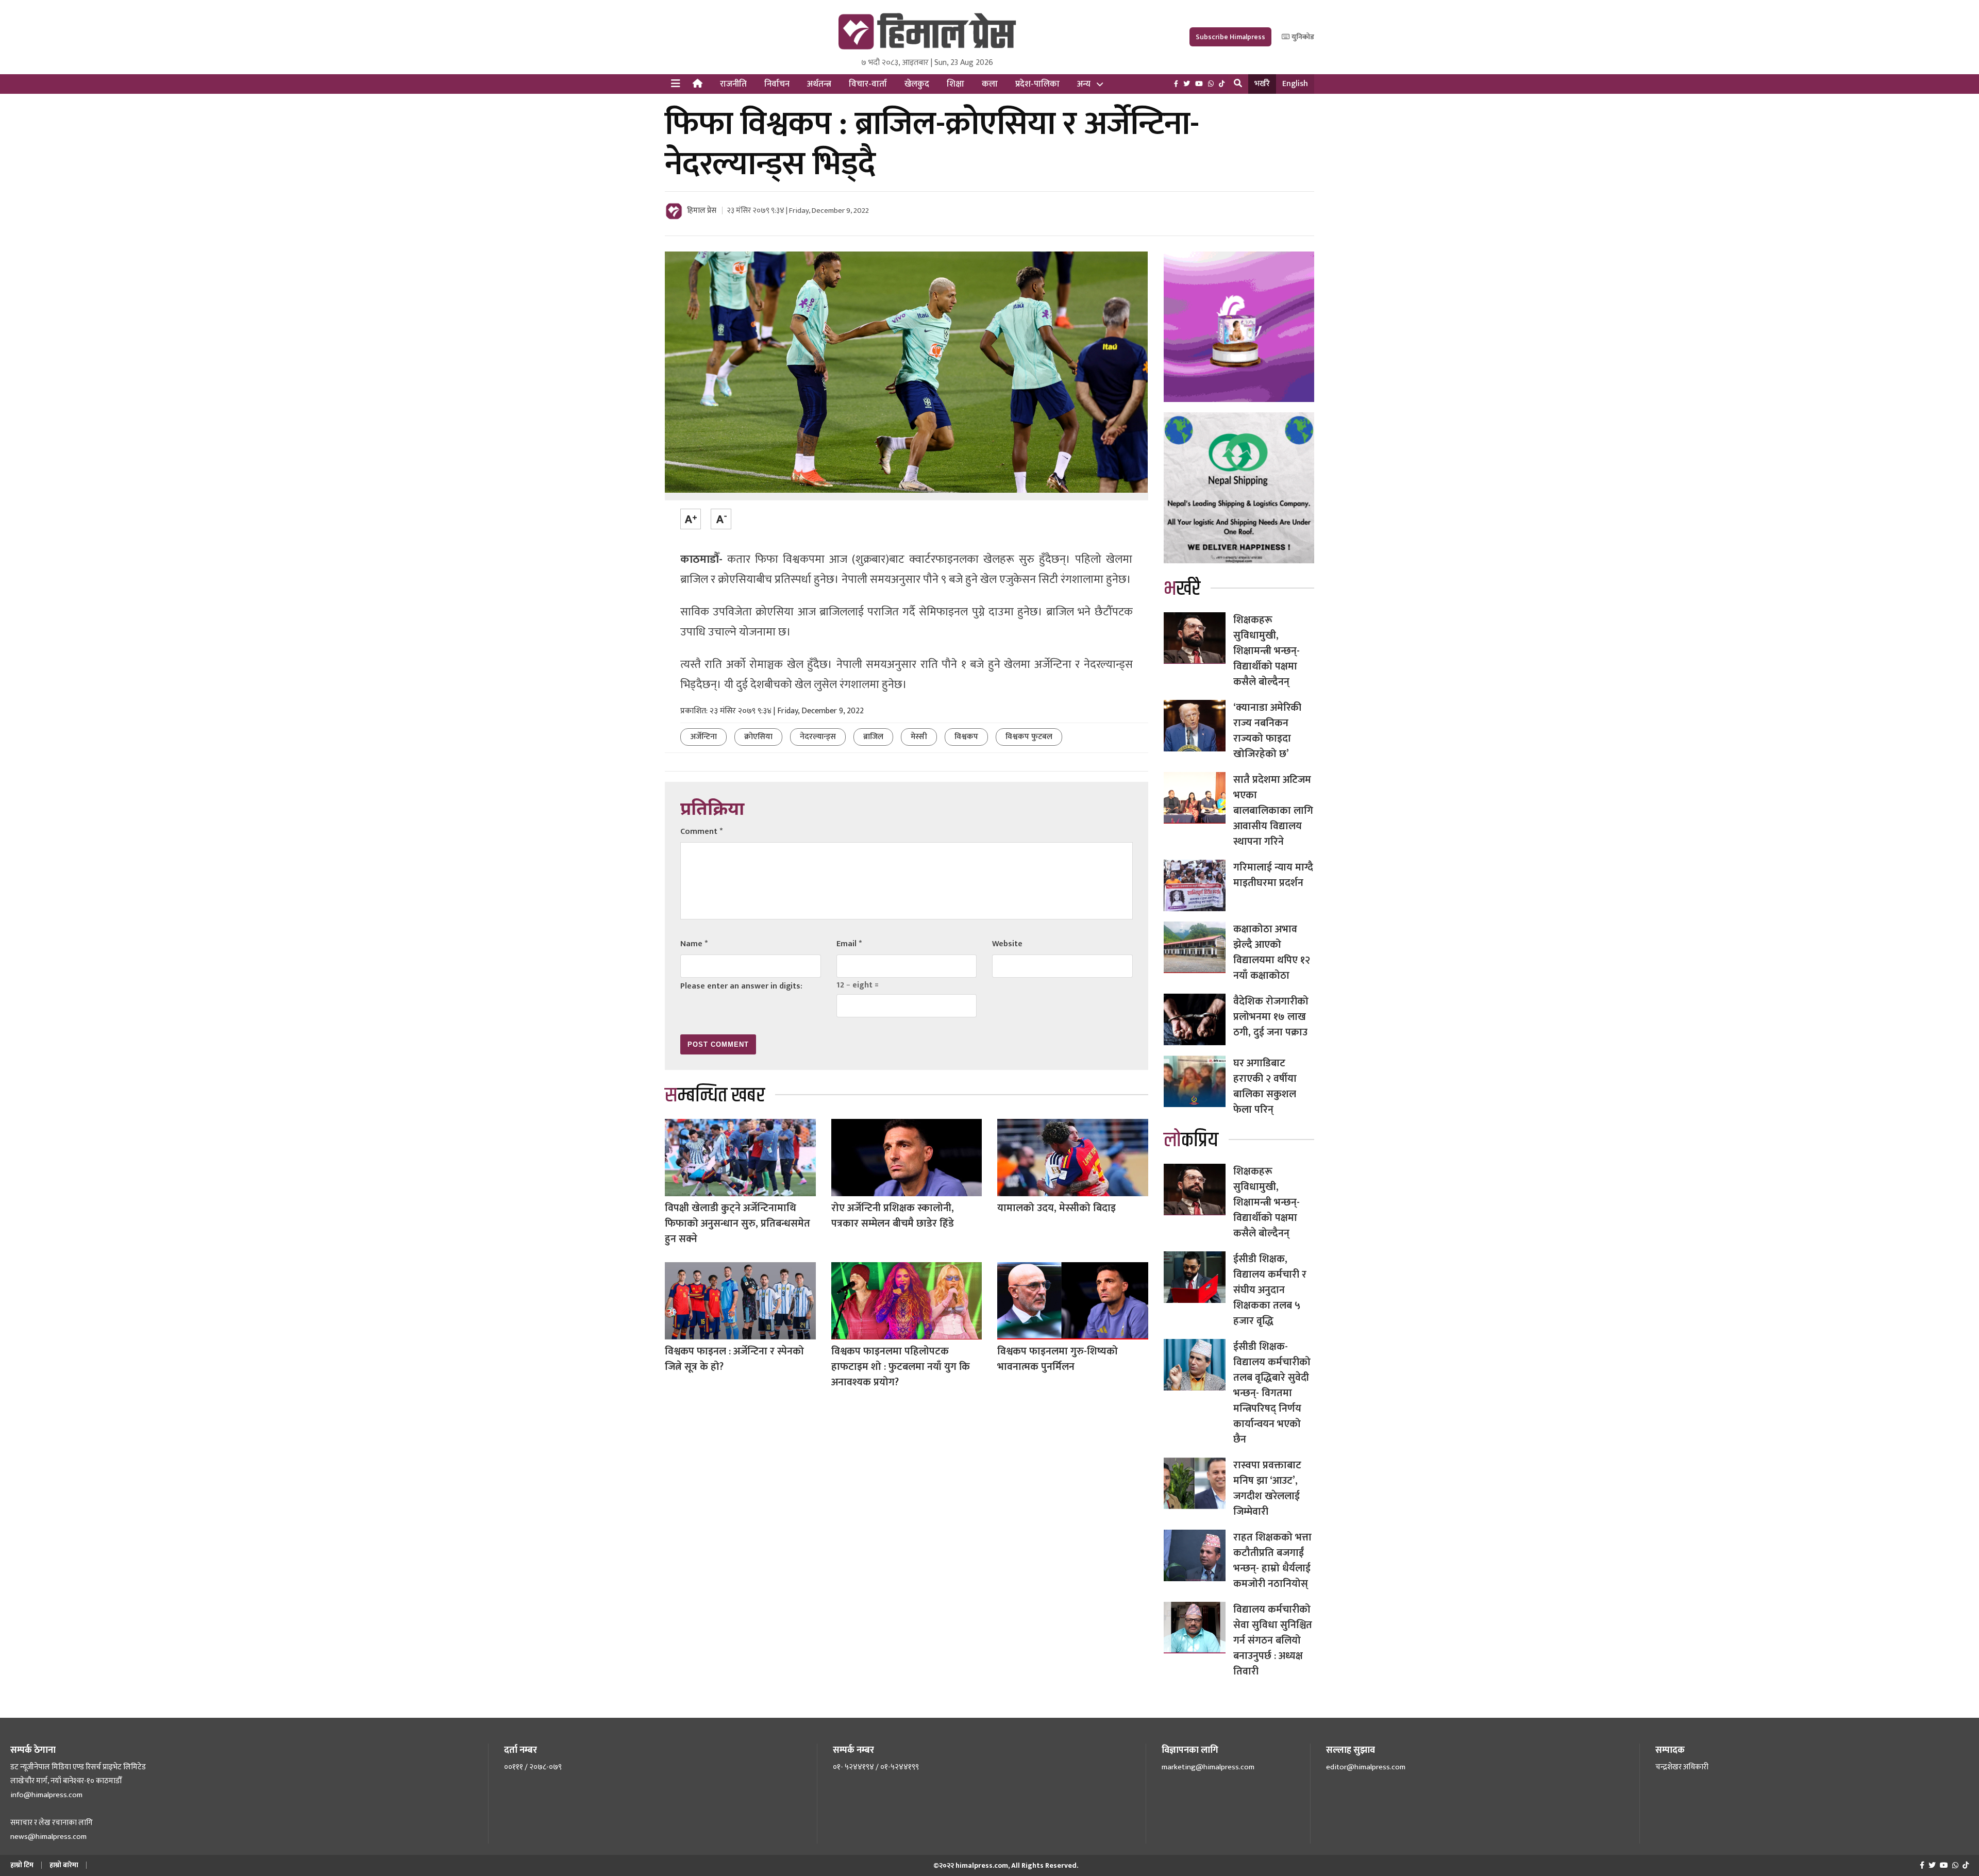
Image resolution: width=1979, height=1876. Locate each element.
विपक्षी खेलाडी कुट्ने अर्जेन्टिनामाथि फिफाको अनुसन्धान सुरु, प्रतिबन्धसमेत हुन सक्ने (737, 1224)
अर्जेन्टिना (703, 737)
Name (694, 944)
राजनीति (733, 84)
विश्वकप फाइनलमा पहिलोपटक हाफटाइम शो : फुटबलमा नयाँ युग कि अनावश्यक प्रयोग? (901, 1367)
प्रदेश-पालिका (1037, 84)
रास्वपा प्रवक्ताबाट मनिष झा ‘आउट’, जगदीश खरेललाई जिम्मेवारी (1267, 1488)
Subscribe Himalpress (1230, 37)
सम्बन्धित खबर (715, 1095)
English (1295, 84)
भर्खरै (1262, 84)
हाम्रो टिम (22, 1865)
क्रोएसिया (758, 737)
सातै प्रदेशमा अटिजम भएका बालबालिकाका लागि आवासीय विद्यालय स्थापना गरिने (1273, 811)
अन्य (1084, 84)
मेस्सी (919, 737)
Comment (701, 832)
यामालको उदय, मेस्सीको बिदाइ (1056, 1208)
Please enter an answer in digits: (741, 986)
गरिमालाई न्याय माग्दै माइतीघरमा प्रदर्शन (1273, 875)
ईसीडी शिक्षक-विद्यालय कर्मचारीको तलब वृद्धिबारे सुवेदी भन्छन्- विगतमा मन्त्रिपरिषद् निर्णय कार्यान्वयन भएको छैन (1272, 1393)
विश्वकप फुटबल (1029, 737)
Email (849, 944)
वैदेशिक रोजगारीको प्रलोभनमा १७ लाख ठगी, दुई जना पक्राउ (1271, 1017)
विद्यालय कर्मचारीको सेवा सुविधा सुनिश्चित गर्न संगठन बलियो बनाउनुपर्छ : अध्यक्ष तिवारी (1273, 1640)
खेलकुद (917, 84)
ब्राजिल (873, 737)
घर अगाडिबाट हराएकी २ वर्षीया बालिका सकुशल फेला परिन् (1265, 1086)
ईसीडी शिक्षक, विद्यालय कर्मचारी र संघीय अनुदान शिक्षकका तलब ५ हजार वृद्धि (1270, 1290)
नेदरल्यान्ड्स (818, 737)
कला (990, 84)
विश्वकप (966, 737)
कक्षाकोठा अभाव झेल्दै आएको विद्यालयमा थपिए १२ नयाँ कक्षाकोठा (1272, 952)
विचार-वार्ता (868, 84)
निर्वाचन (777, 84)
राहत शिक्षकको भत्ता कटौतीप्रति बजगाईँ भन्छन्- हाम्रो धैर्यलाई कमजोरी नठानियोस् (1272, 1561)
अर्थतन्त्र (819, 84)
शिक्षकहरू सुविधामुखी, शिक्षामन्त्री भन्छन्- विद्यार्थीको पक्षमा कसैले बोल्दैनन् (1267, 651)
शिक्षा (955, 84)
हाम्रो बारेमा (64, 1865)
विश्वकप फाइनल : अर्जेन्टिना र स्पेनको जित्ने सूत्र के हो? (734, 1359)
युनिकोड (1302, 37)
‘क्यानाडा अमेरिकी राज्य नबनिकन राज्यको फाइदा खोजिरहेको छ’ (1267, 731)
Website (1007, 944)
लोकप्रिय (1191, 1140)
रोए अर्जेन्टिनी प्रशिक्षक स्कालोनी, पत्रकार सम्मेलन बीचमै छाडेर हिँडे (893, 1216)
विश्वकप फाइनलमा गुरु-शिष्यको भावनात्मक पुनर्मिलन (1058, 1359)
